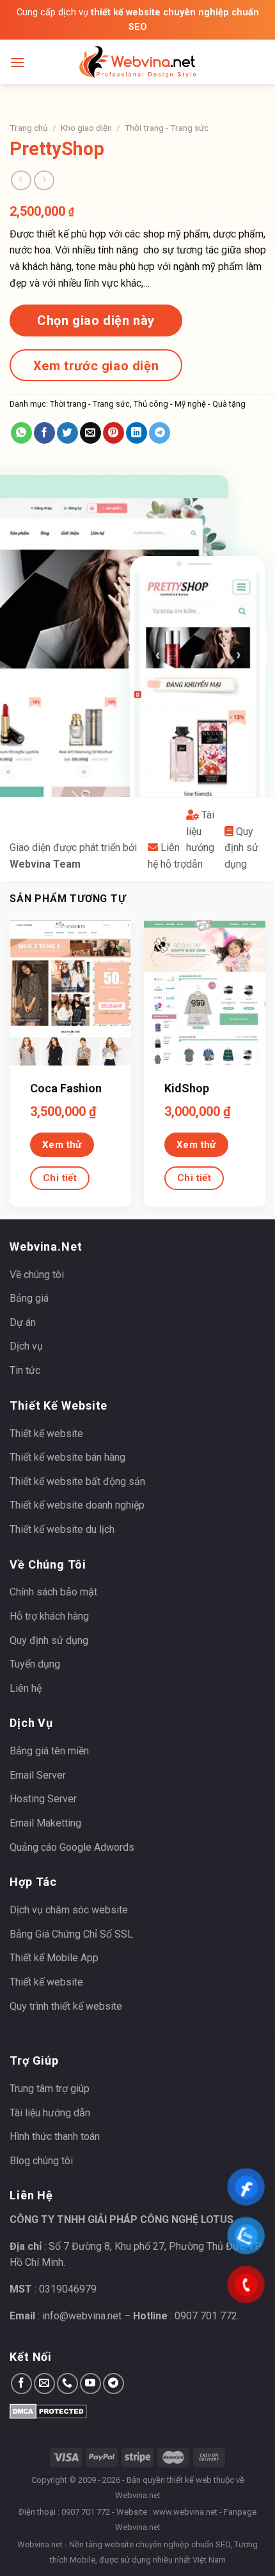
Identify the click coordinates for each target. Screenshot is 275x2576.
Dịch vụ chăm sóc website (69, 1910)
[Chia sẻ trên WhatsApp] (21, 433)
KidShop (187, 1088)
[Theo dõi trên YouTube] (90, 2384)
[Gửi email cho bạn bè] (90, 433)
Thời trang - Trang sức (167, 128)
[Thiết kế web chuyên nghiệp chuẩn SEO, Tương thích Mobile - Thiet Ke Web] (137, 62)
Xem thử (62, 1145)
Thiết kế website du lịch (62, 1529)
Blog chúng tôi (41, 2161)
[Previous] (9, 1068)
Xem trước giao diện (96, 366)
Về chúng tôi (37, 1275)
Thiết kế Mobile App (54, 1958)
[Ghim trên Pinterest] (114, 433)
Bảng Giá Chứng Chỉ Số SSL (71, 1934)
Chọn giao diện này (96, 320)
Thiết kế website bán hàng (67, 1457)
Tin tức (25, 1370)
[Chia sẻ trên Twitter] (67, 433)
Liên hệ (26, 1688)
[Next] (266, 1068)
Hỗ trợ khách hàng (49, 1616)
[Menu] (17, 62)
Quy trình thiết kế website (66, 2006)
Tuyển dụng (35, 1664)
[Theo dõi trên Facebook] (21, 2384)
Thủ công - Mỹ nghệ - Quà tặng (190, 404)
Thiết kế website (46, 1434)
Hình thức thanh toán (55, 2136)
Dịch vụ (26, 1346)
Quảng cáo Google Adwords (72, 1847)
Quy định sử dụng (241, 848)
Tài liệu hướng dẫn (50, 2113)
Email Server (38, 1775)
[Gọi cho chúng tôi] (67, 2384)
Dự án (23, 1322)
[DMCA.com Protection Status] (48, 2410)
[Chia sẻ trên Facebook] (44, 433)
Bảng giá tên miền (49, 1751)
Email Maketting (45, 1823)
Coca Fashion (66, 1088)
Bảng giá (29, 1298)
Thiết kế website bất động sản (77, 1481)
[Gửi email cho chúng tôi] (44, 2384)
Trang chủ (29, 128)
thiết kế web (189, 2480)
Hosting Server (43, 1799)
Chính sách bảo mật (53, 1592)
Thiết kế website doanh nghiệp (77, 1505)
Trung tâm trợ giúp (50, 2089)
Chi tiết (60, 1178)
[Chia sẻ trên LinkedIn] (137, 433)
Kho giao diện (86, 128)
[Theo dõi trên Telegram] (114, 2384)
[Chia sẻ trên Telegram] (160, 433)
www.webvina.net (185, 2512)
